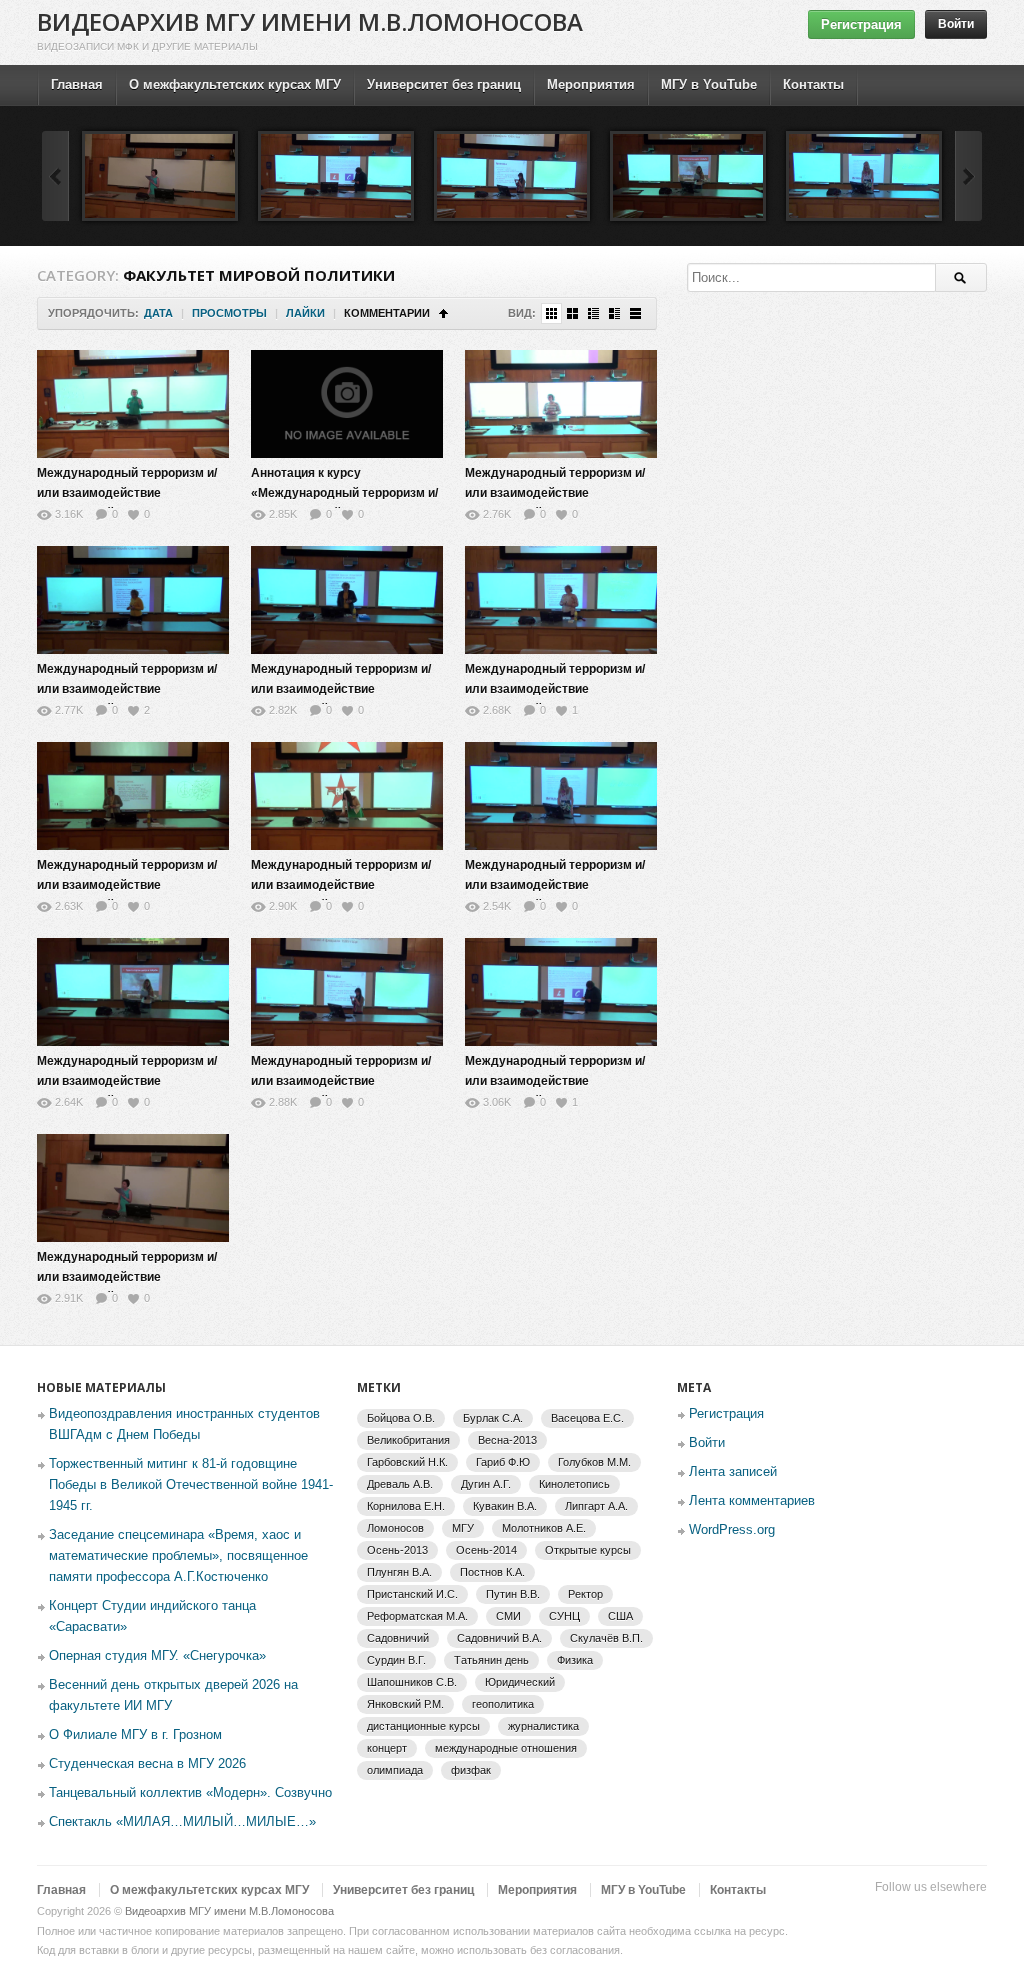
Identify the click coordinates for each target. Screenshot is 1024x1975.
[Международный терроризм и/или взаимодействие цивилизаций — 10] (512, 176)
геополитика (503, 1704)
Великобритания (408, 1440)
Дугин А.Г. (486, 1484)
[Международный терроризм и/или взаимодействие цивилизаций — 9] (688, 176)
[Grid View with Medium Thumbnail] (572, 313)
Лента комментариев (752, 1500)
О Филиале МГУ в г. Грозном (135, 1734)
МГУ (463, 1528)
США (620, 1616)
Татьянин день (491, 1660)
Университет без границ (444, 84)
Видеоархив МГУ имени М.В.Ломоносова (310, 21)
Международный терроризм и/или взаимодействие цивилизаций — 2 (555, 493)
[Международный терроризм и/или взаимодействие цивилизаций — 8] (561, 796)
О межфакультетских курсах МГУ (235, 84)
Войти (956, 24)
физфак (471, 1770)
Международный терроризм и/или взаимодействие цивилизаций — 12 (127, 1277)
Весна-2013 (507, 1440)
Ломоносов (395, 1528)
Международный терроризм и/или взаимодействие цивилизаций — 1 (127, 493)
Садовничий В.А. (499, 1638)
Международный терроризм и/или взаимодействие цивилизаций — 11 (555, 1081)
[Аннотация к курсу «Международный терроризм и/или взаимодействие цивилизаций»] (347, 404)
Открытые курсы (588, 1550)
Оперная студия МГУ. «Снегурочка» (157, 1655)
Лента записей (733, 1471)
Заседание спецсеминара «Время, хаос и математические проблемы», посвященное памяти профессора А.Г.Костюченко (178, 1555)
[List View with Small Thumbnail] (593, 313)
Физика (575, 1660)
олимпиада (395, 1770)
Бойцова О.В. (401, 1418)
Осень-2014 (486, 1550)
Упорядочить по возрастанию (443, 313)
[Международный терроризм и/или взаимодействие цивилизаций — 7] (347, 796)
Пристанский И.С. (412, 1594)
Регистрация (861, 24)
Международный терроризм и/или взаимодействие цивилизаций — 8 (555, 885)
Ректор (585, 1594)
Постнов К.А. (492, 1572)
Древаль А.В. (400, 1484)
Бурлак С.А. (493, 1418)
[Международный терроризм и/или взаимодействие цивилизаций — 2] (561, 404)
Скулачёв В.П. (606, 1638)
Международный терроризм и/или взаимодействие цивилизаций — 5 (555, 689)
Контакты (813, 84)
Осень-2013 (397, 1550)
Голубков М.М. (594, 1462)
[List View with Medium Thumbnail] (614, 313)
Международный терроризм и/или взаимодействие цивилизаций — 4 (341, 689)
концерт (387, 1748)
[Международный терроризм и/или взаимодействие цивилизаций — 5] (561, 600)
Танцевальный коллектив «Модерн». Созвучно (190, 1792)
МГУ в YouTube (709, 84)
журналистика (543, 1726)
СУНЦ (564, 1616)
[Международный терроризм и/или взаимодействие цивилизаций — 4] (347, 600)
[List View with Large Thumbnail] (635, 313)
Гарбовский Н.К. (407, 1462)
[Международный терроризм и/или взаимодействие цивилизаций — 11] (336, 176)
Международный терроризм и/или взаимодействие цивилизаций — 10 (341, 1081)
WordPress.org (732, 1529)
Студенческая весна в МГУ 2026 (147, 1763)
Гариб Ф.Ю (503, 1462)
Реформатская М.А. (417, 1616)
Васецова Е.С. (587, 1418)
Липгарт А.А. (596, 1506)
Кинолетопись (574, 1484)
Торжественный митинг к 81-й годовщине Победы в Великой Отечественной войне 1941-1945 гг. (191, 1484)
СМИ (508, 1616)
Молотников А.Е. (544, 1528)
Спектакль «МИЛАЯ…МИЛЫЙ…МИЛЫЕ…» (182, 1821)
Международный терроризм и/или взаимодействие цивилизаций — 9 (127, 1081)
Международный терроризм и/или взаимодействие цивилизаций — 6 (127, 885)
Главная (77, 84)
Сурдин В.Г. (396, 1660)
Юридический (520, 1682)
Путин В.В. (513, 1594)
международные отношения (506, 1748)
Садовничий (398, 1638)
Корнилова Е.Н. (406, 1506)
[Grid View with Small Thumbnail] (551, 313)
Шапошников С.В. (412, 1682)
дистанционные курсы (423, 1726)
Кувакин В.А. (505, 1506)
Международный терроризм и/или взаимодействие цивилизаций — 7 (341, 885)
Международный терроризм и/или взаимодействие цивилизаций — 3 (127, 689)
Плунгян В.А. (399, 1572)
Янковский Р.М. (405, 1704)
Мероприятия (591, 84)
